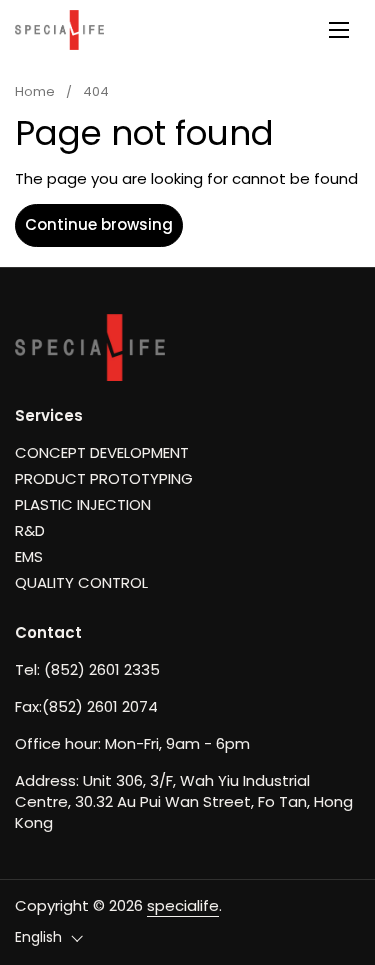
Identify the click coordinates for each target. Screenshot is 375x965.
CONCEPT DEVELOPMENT (102, 452)
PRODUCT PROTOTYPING (104, 478)
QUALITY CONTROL (81, 582)
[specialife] (59, 30)
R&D (30, 530)
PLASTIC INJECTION (83, 504)
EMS (29, 556)
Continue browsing (99, 224)
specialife (183, 905)
